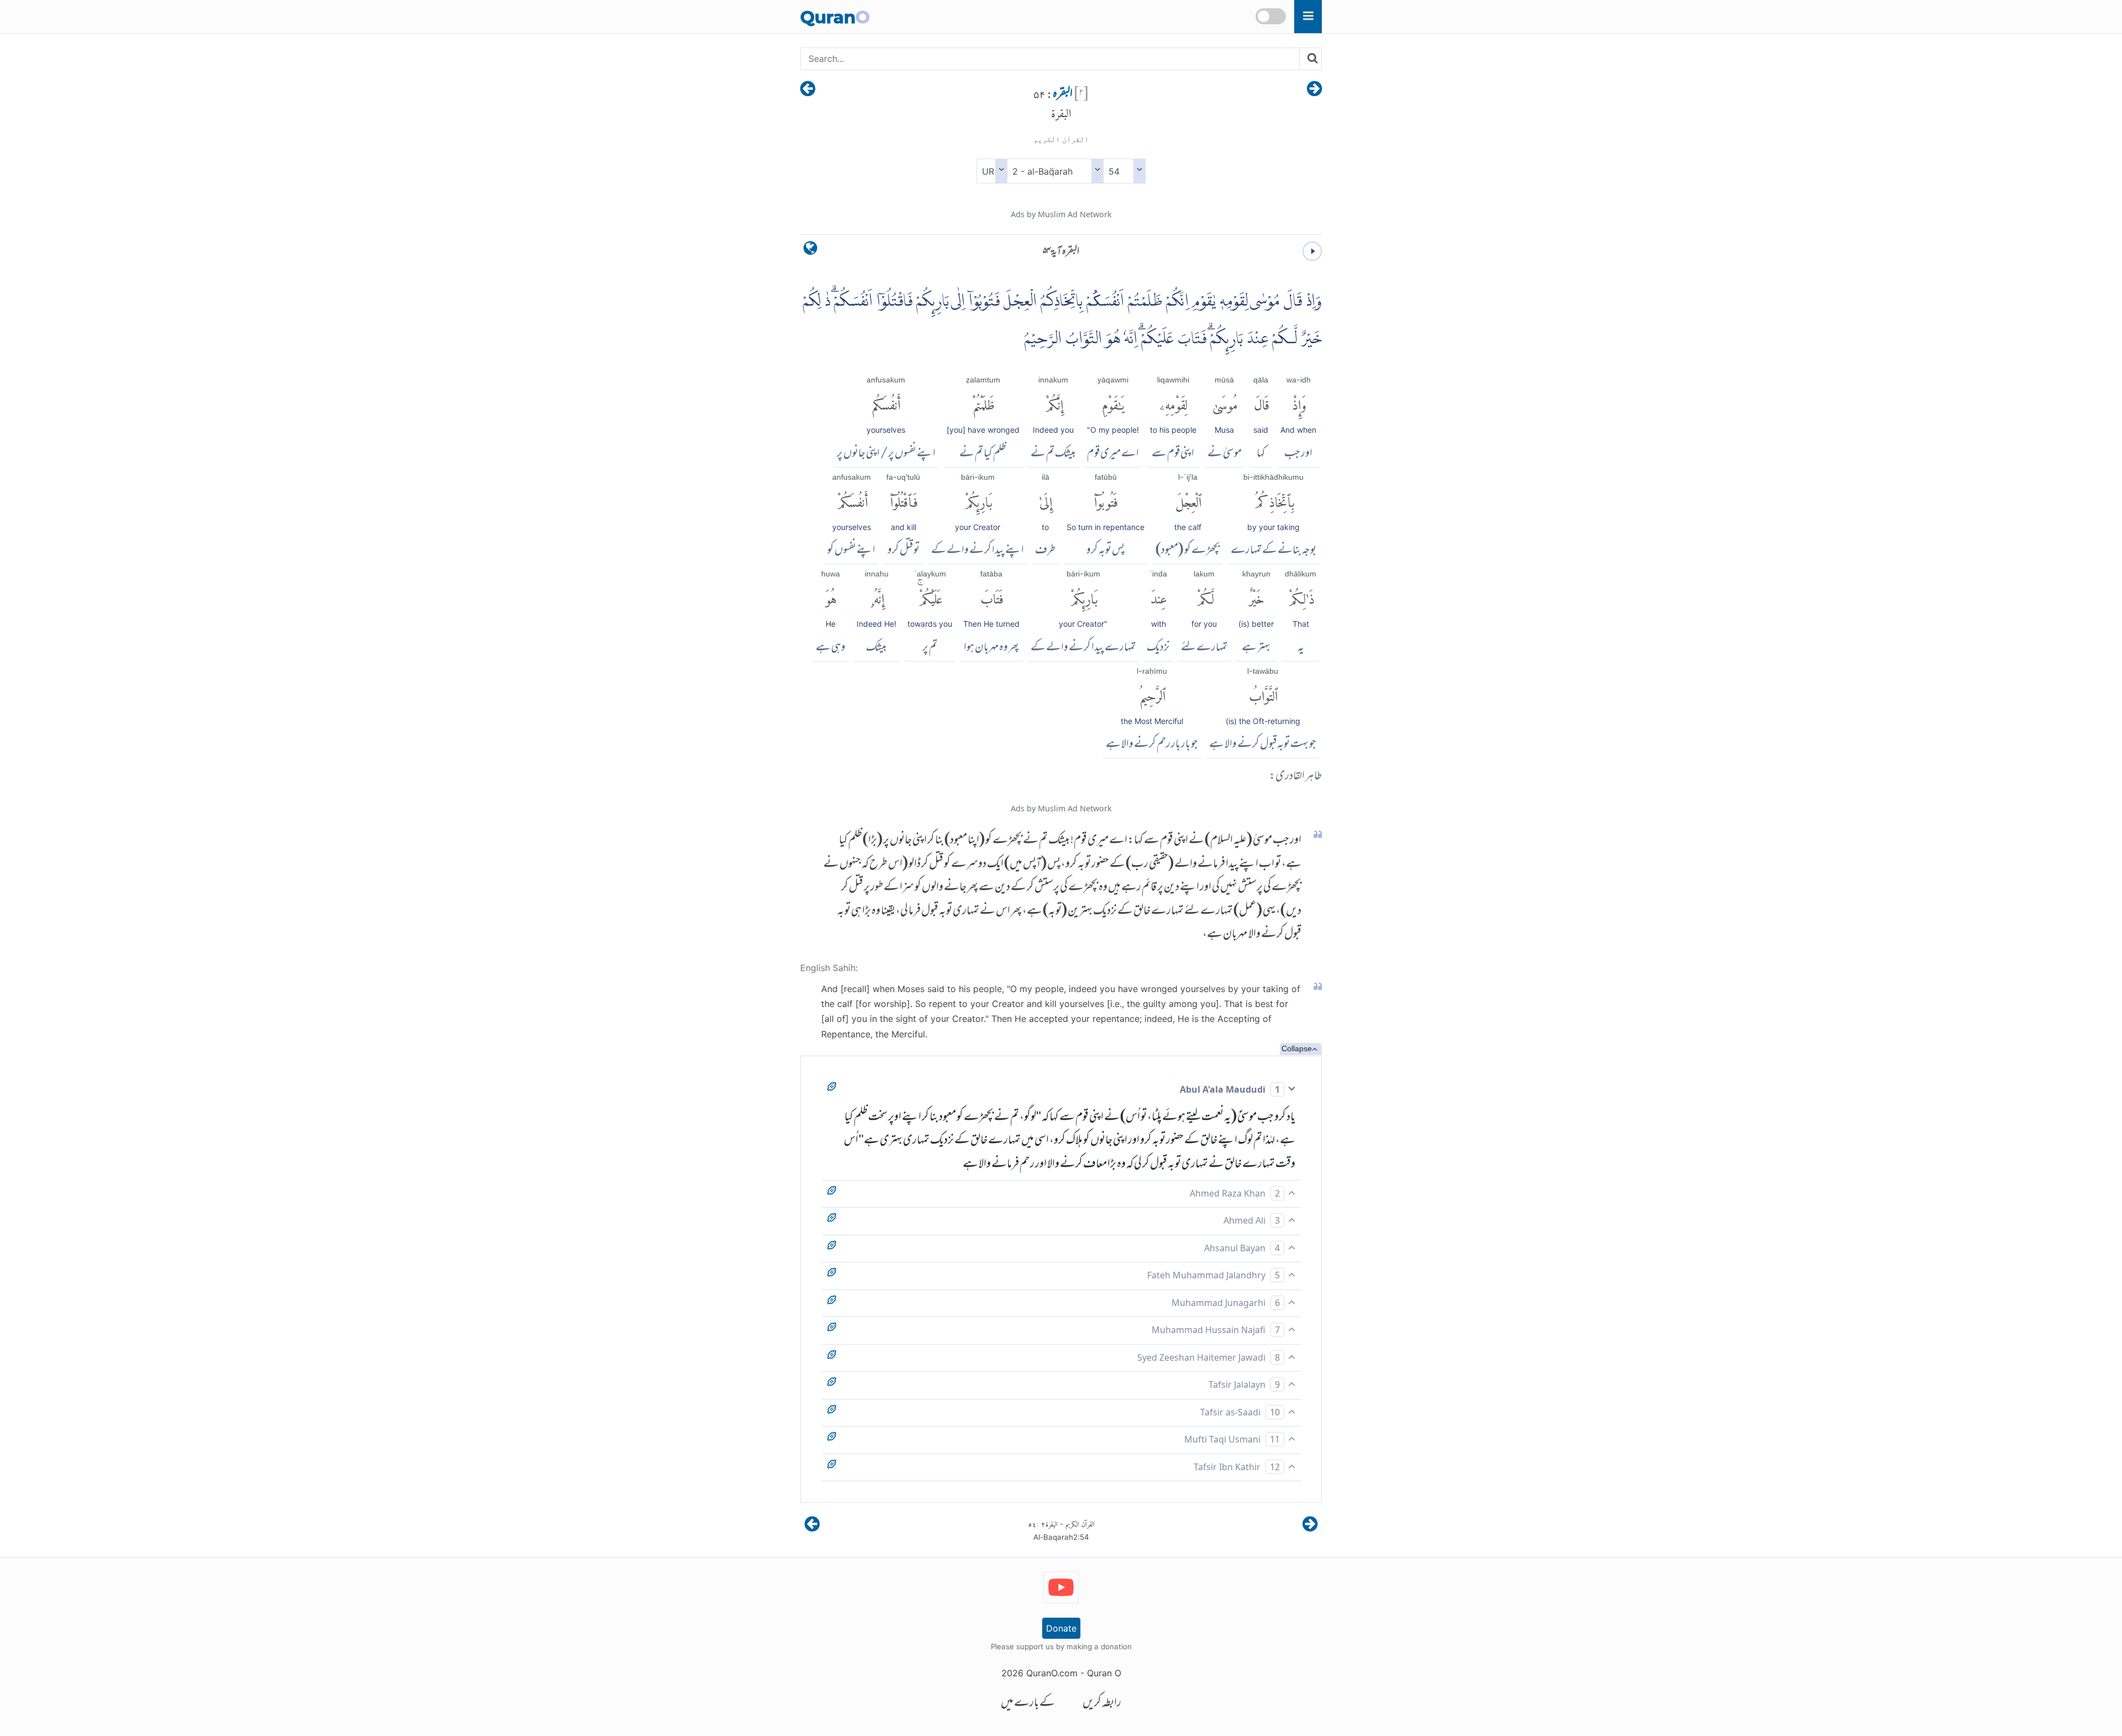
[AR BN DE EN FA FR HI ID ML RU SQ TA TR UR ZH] (992, 171)
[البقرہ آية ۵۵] (808, 90)
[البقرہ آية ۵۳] (1314, 90)
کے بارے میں (1028, 1704)
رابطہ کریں (1102, 1704)
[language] (810, 251)
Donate (1061, 1628)
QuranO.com (1052, 1673)
